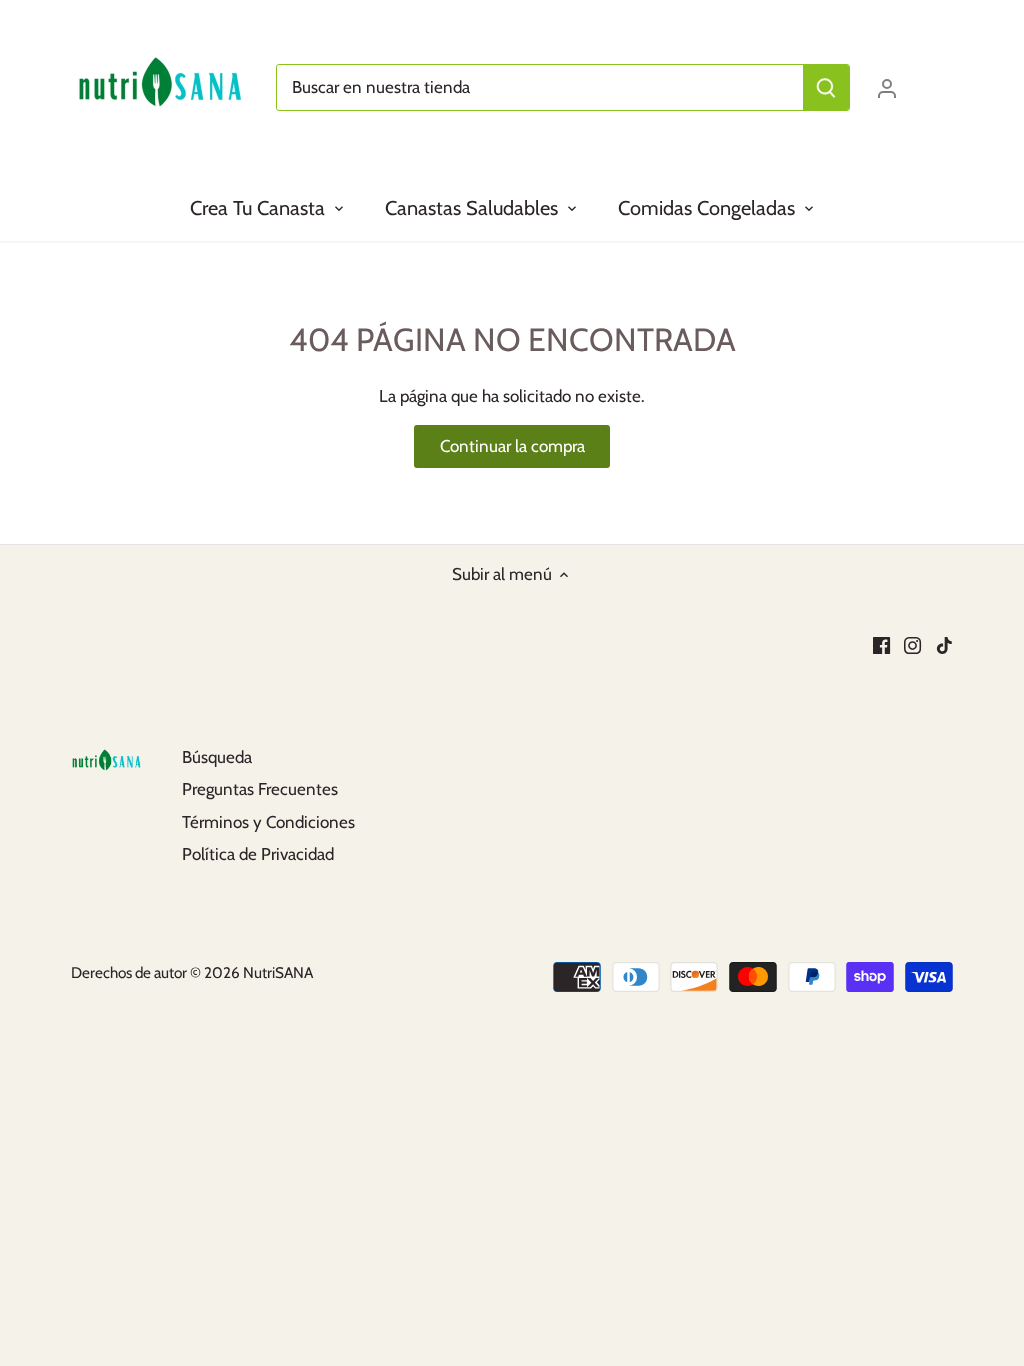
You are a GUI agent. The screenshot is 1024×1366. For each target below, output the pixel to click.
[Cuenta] (887, 87)
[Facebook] (881, 644)
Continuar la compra (512, 446)
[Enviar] (826, 87)
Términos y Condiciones (268, 822)
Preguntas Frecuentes (260, 789)
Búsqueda (217, 757)
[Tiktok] (944, 644)
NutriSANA (278, 972)
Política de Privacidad (258, 854)
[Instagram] (912, 644)
